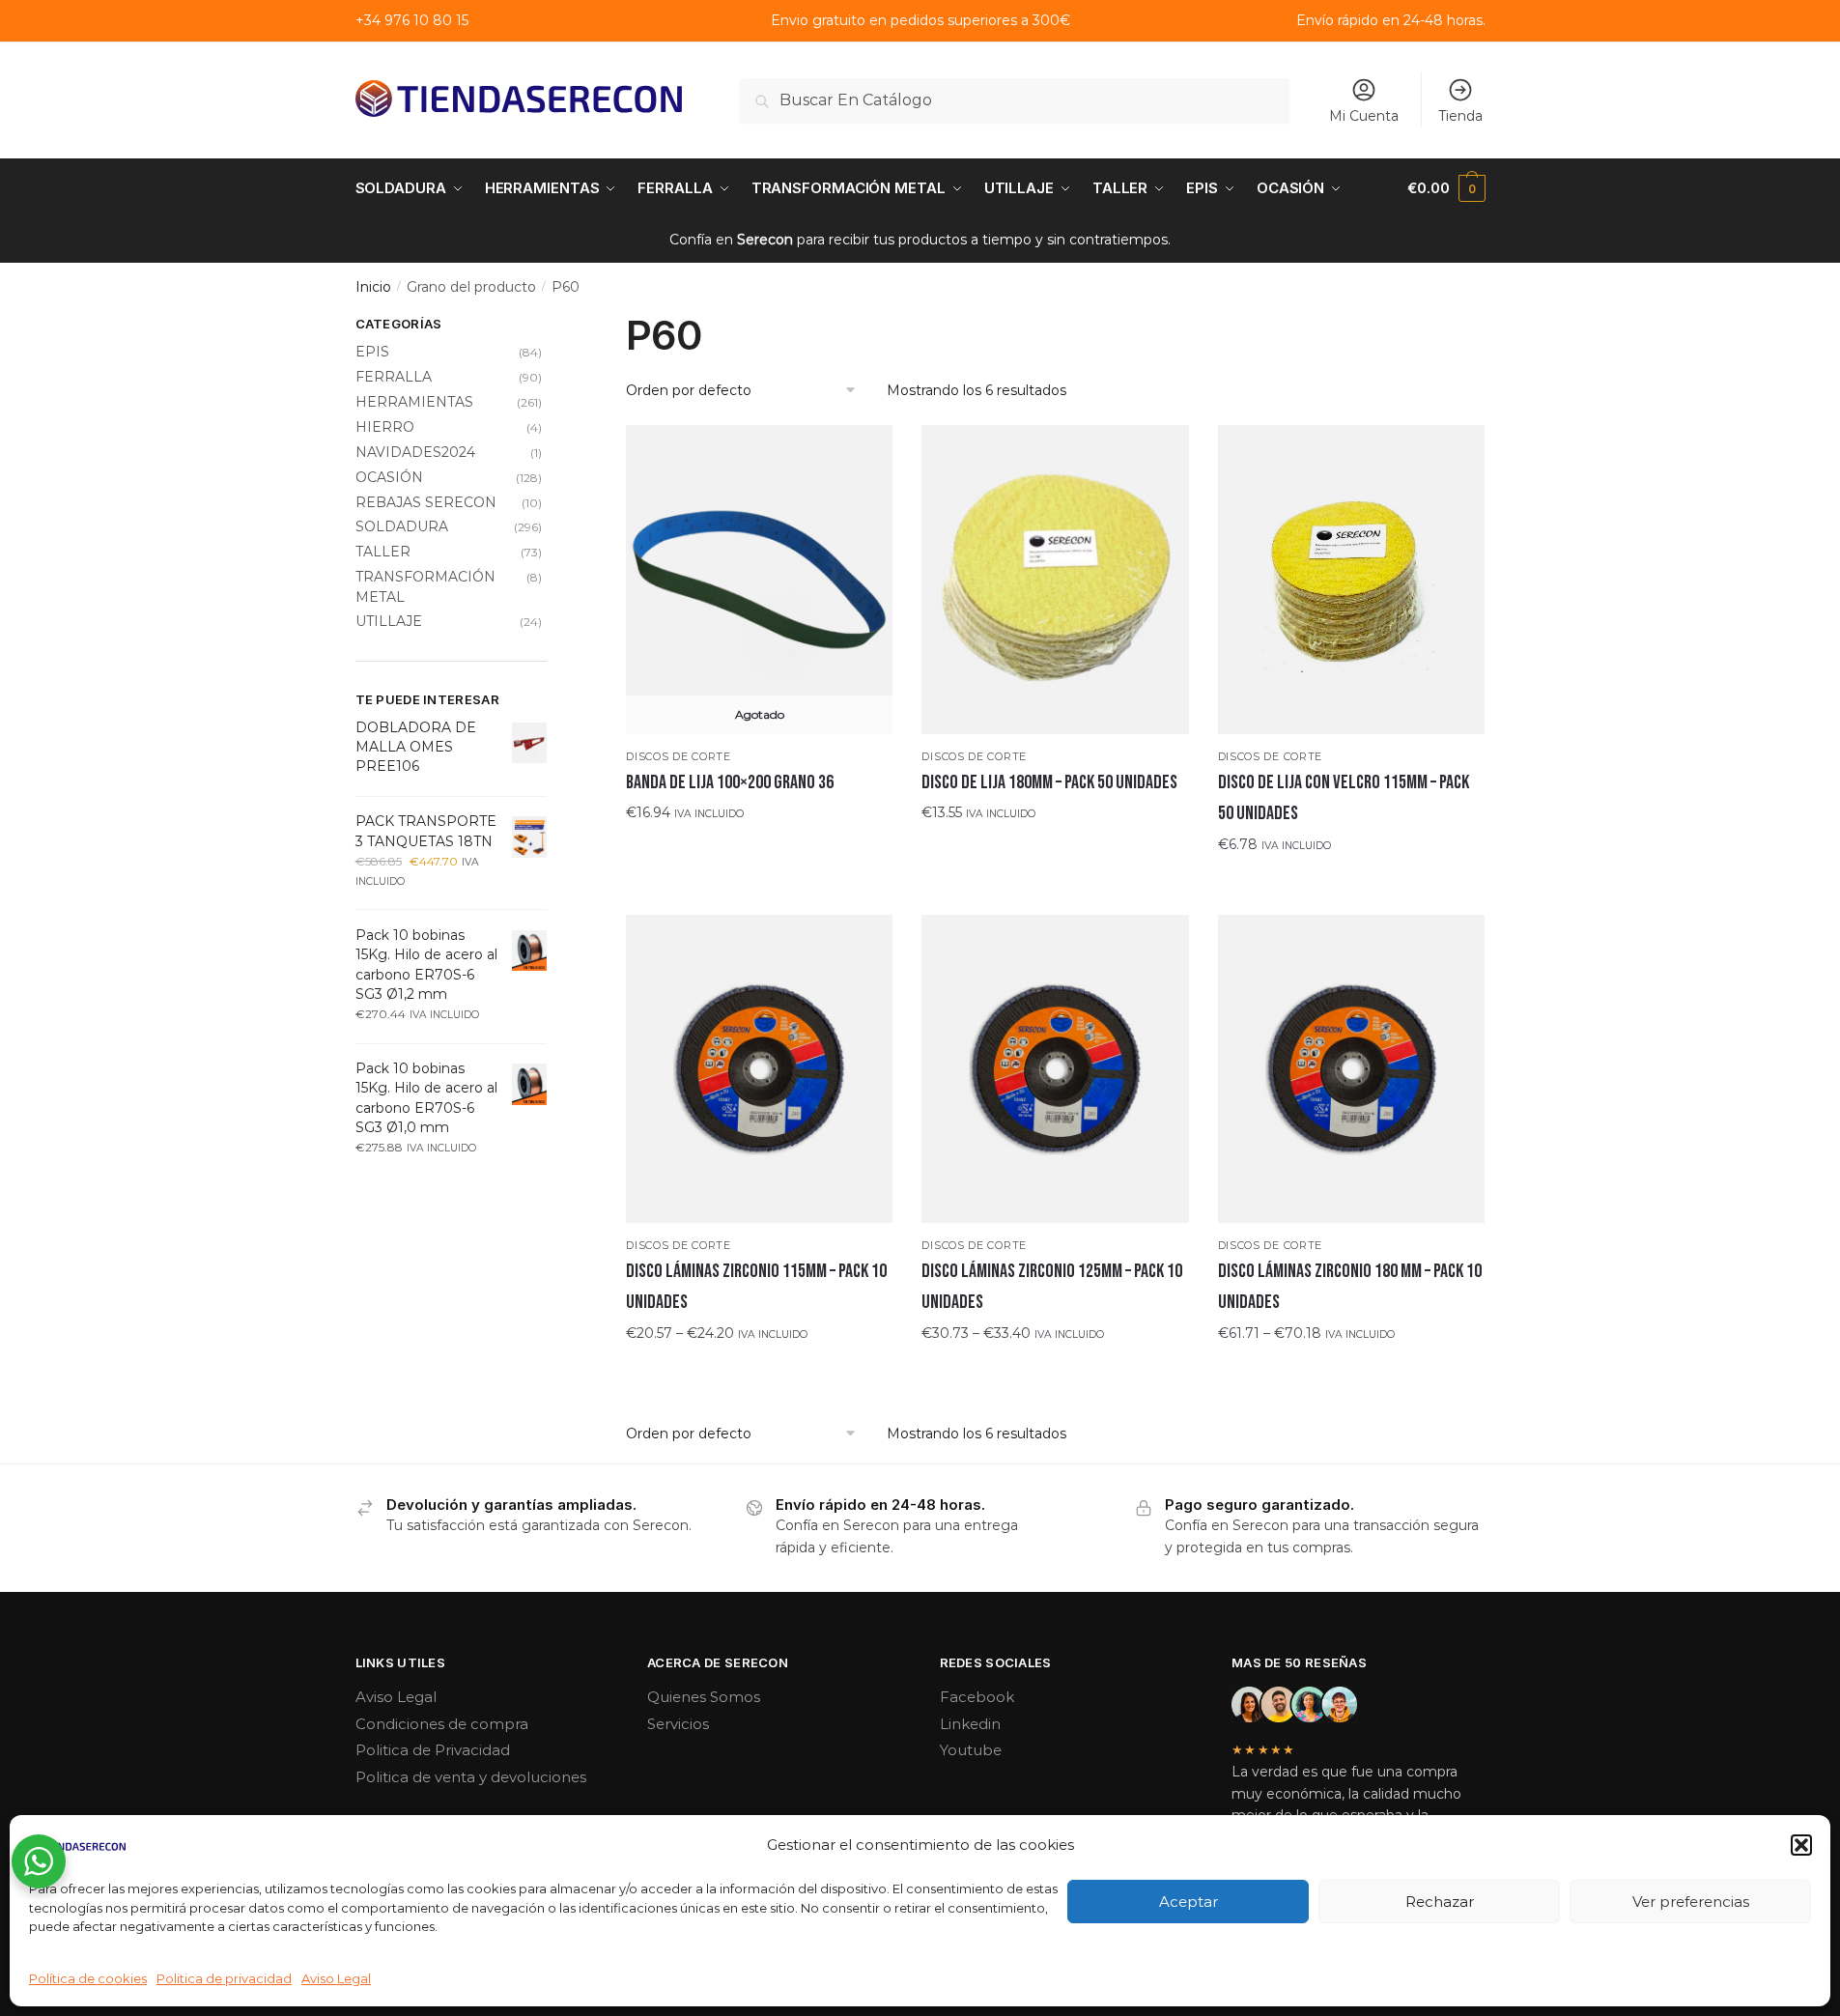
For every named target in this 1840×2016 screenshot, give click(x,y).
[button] (1801, 1845)
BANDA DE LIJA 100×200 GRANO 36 (730, 782)
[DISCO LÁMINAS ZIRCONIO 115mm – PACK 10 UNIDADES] (759, 1069)
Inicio (373, 287)
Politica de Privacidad (433, 1750)
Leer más (759, 851)
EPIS (372, 352)
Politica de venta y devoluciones (471, 1777)
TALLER (383, 552)
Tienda (1460, 116)
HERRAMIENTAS (414, 402)
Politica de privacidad (224, 1978)
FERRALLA (394, 377)
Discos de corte (679, 756)
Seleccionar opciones (1055, 851)
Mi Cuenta (1364, 116)
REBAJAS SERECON (426, 502)
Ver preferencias (1691, 1902)
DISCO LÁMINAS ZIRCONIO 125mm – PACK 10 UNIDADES (1052, 1287)
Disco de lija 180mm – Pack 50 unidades (1049, 782)
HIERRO (385, 427)
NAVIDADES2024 (415, 452)
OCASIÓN (389, 477)
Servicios (678, 1724)
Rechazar (1440, 1902)
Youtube (971, 1750)
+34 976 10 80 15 (412, 20)
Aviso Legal (336, 1978)
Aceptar (1189, 1902)
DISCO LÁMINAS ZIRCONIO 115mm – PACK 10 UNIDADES (756, 1287)
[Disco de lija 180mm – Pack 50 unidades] (1055, 579)
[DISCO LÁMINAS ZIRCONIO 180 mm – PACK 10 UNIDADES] (1351, 1069)
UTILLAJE (389, 621)
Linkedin (970, 1724)
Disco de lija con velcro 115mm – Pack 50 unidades (1344, 798)
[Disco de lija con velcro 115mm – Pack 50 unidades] (1351, 580)
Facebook (977, 1697)
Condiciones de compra (442, 1724)
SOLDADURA (402, 526)
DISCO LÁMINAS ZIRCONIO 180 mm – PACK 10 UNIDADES (1350, 1287)
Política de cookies (88, 1978)
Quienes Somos (704, 1697)
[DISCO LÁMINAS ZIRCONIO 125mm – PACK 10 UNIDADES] (1055, 1069)
